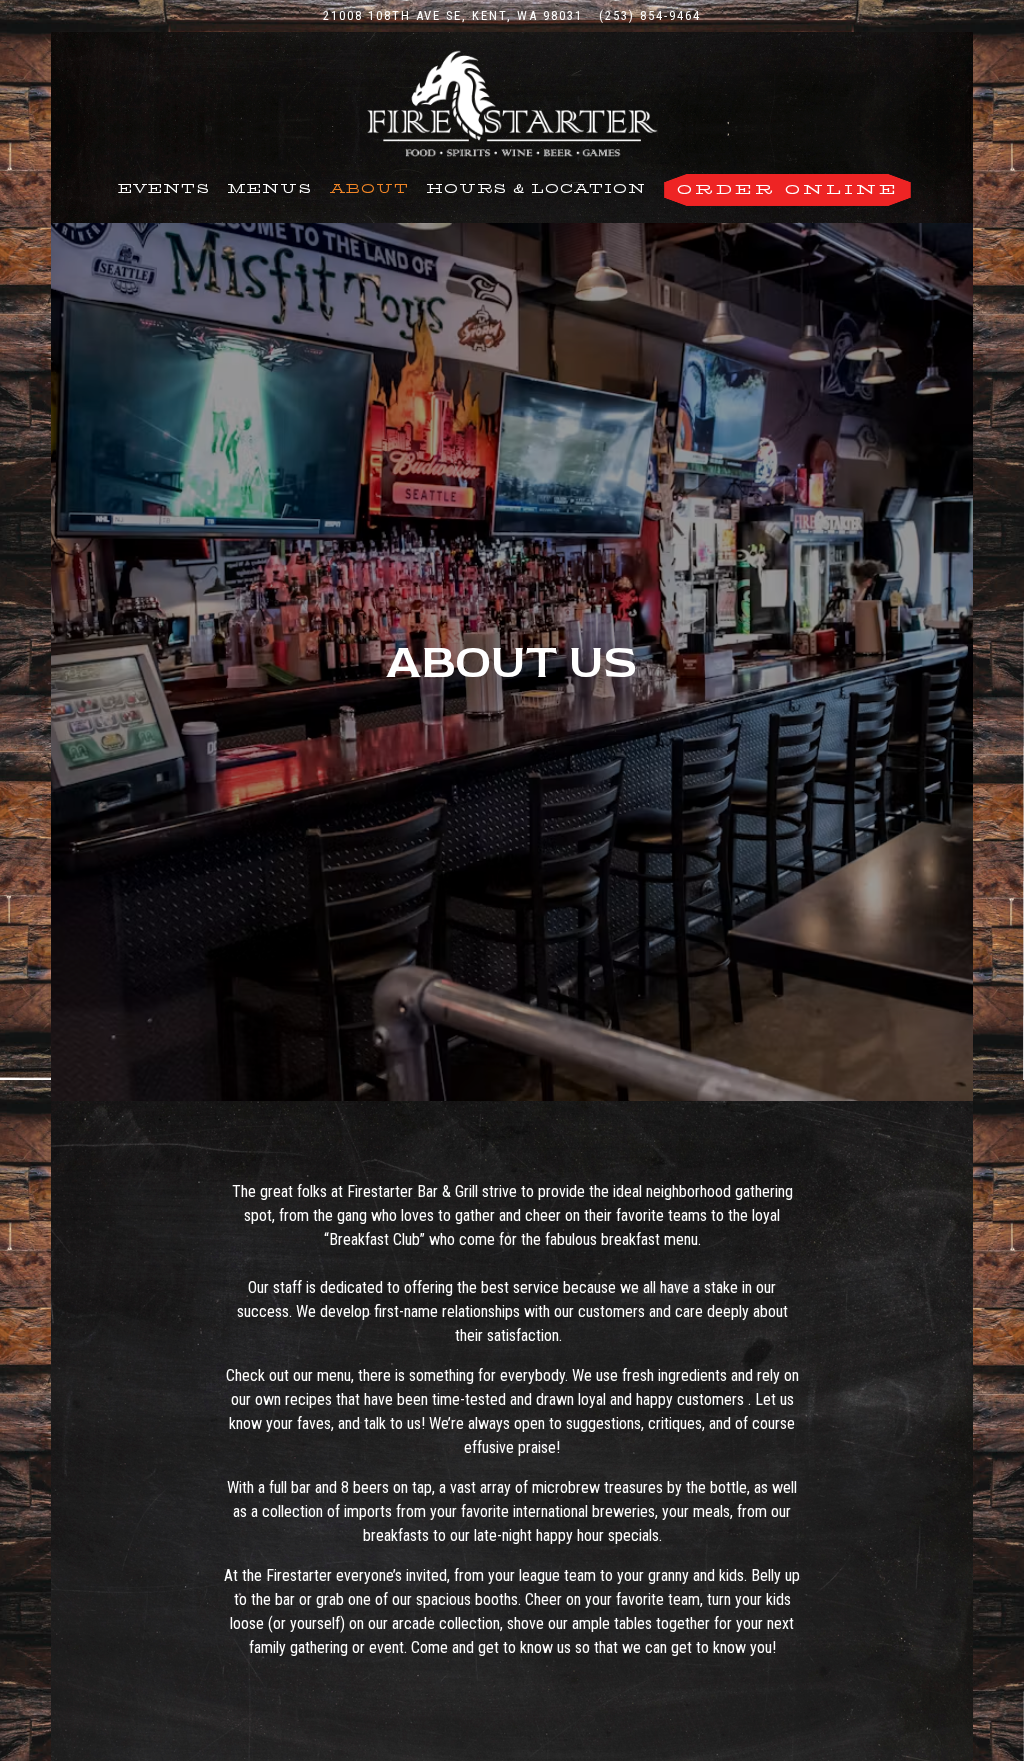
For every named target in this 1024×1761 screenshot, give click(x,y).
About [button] (369, 189)
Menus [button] (269, 189)
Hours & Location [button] (536, 189)
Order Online (788, 189)
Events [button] (164, 189)
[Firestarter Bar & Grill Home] (512, 103)
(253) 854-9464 (650, 15)
